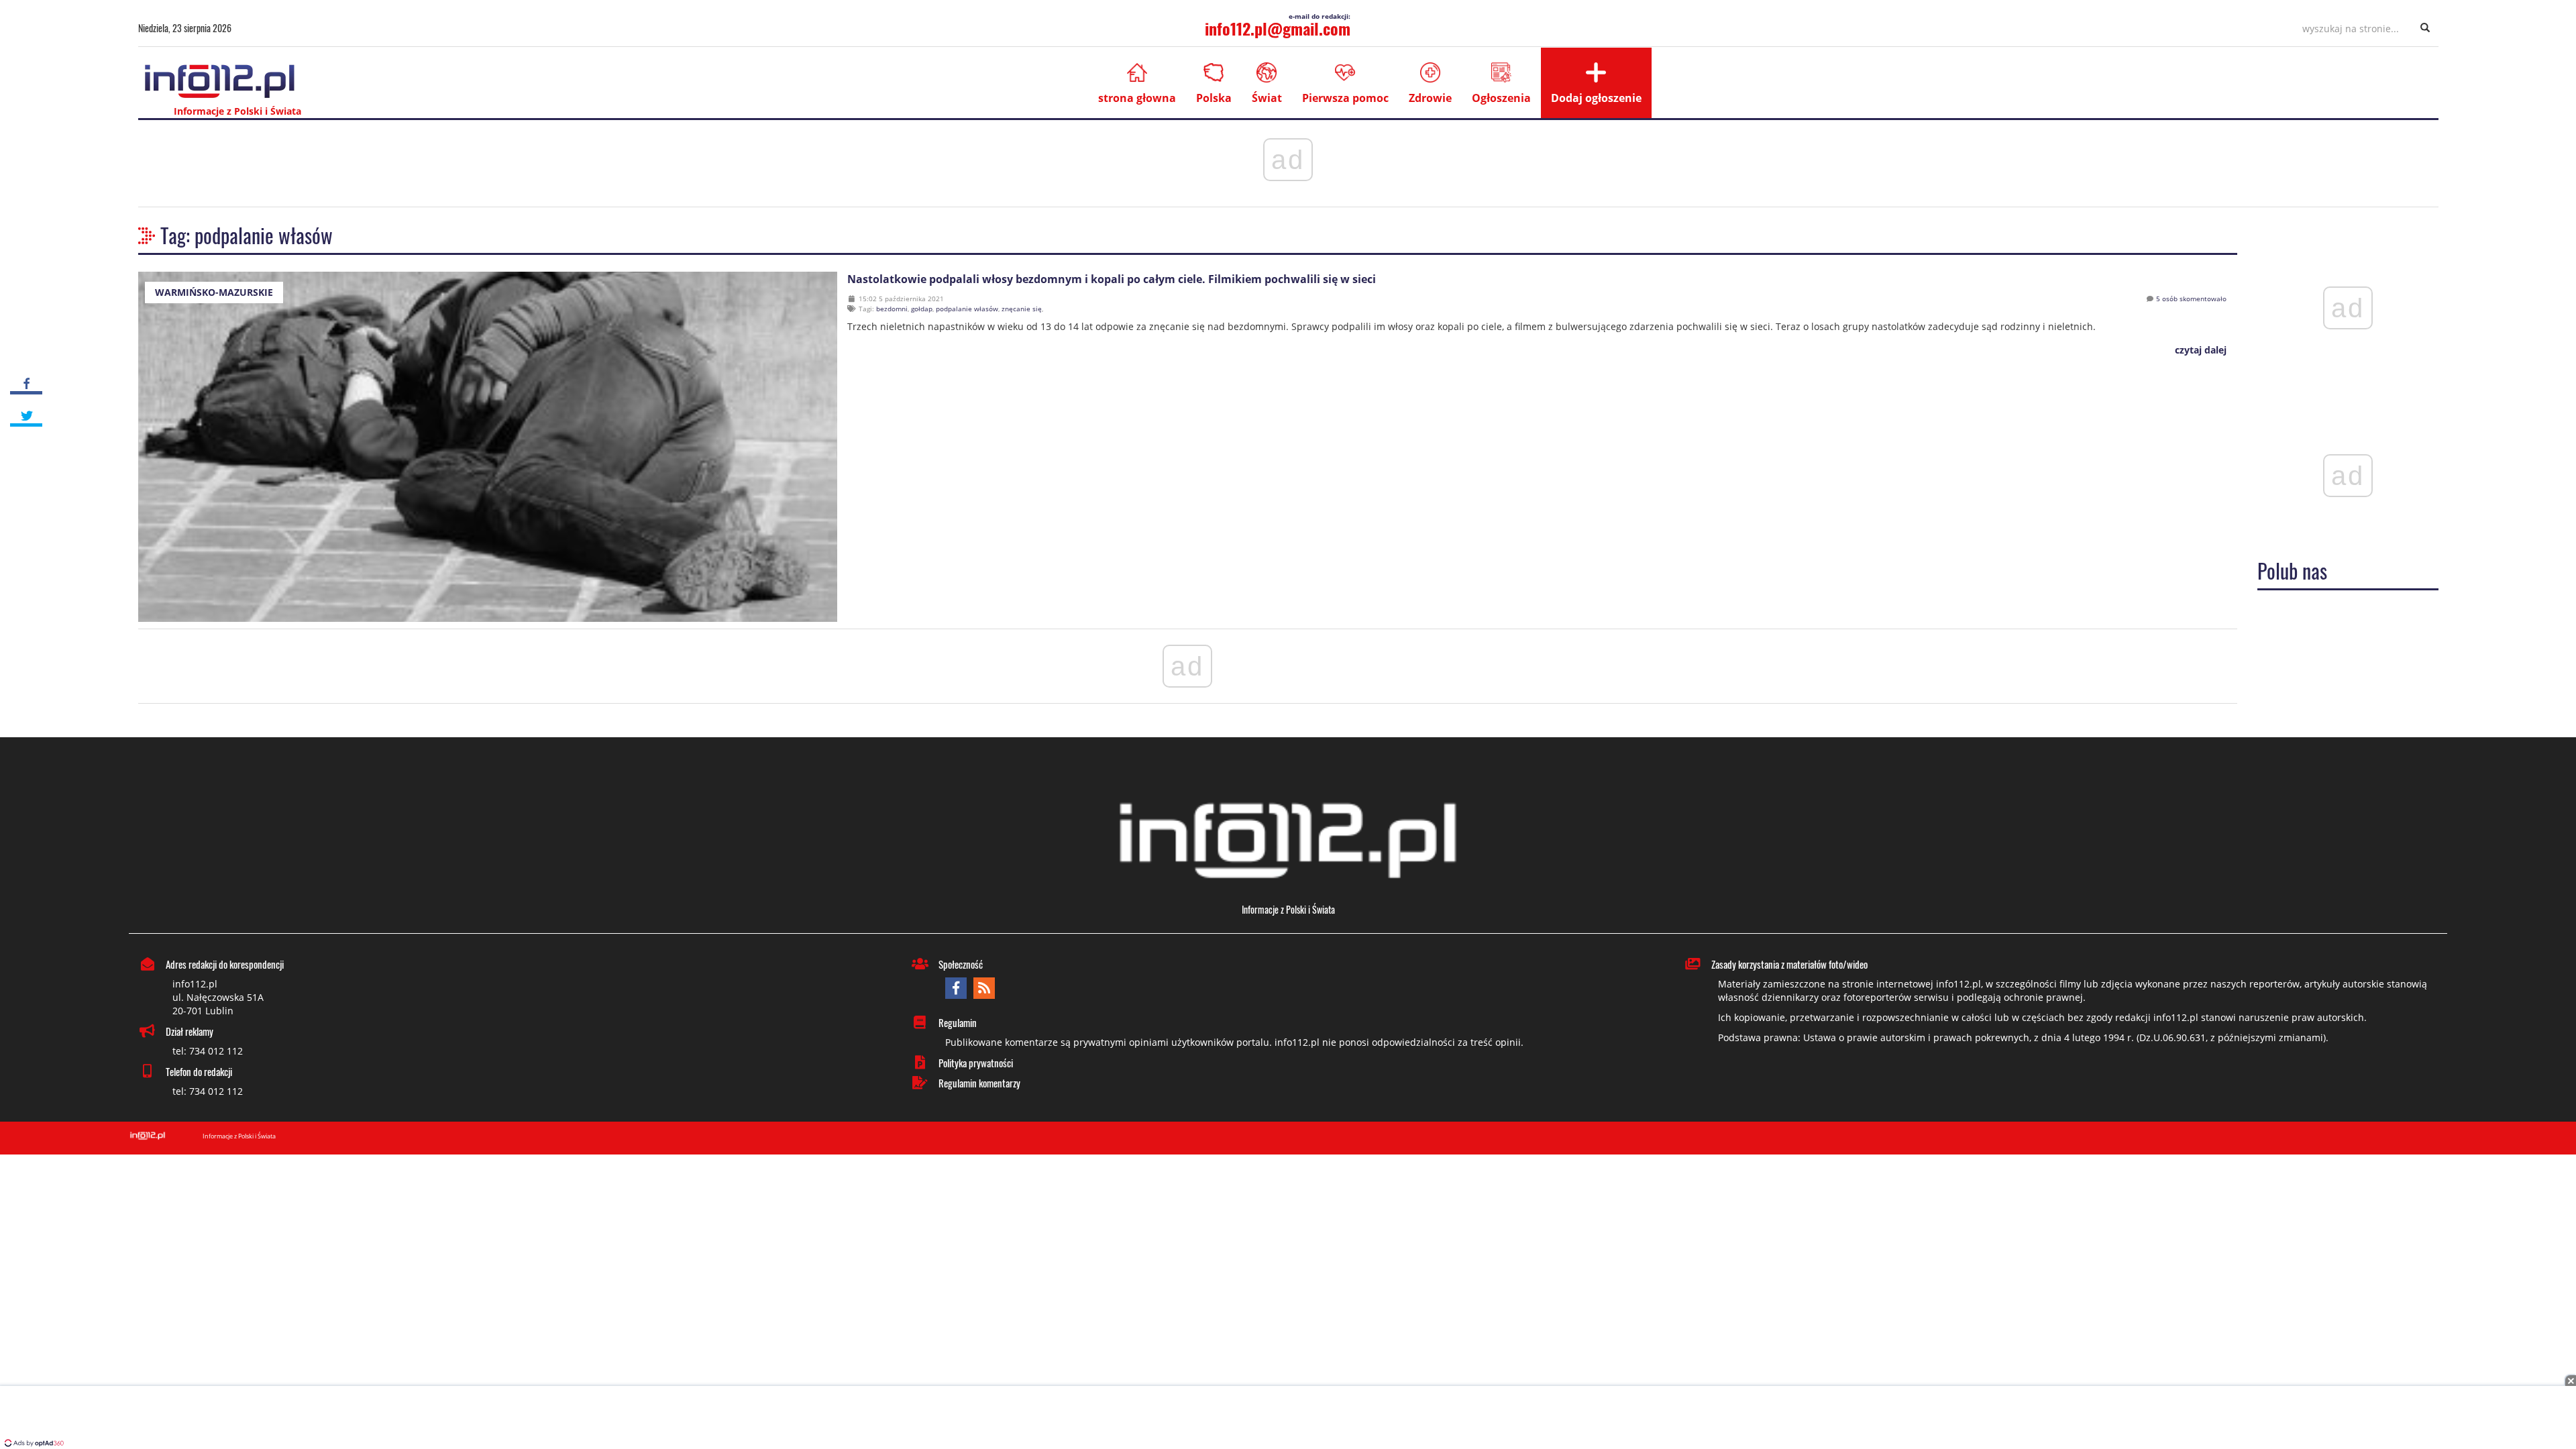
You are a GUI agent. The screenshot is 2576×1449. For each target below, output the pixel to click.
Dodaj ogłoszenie (1596, 98)
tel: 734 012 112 (208, 1051)
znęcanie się (1022, 309)
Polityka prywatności (976, 1063)
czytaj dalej (2199, 350)
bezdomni (892, 309)
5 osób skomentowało (2191, 299)
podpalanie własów (967, 309)
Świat (1267, 98)
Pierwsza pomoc (1345, 98)
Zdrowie (1430, 98)
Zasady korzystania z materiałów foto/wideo (1789, 964)
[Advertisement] (1288, 1419)
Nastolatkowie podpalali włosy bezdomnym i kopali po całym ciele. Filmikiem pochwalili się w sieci (1112, 279)
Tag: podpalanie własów (247, 235)
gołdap (922, 309)
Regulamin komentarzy (979, 1083)
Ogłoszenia (1501, 98)
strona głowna (1137, 98)
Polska (1214, 98)
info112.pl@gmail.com (1278, 28)
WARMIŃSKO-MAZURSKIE (214, 292)
